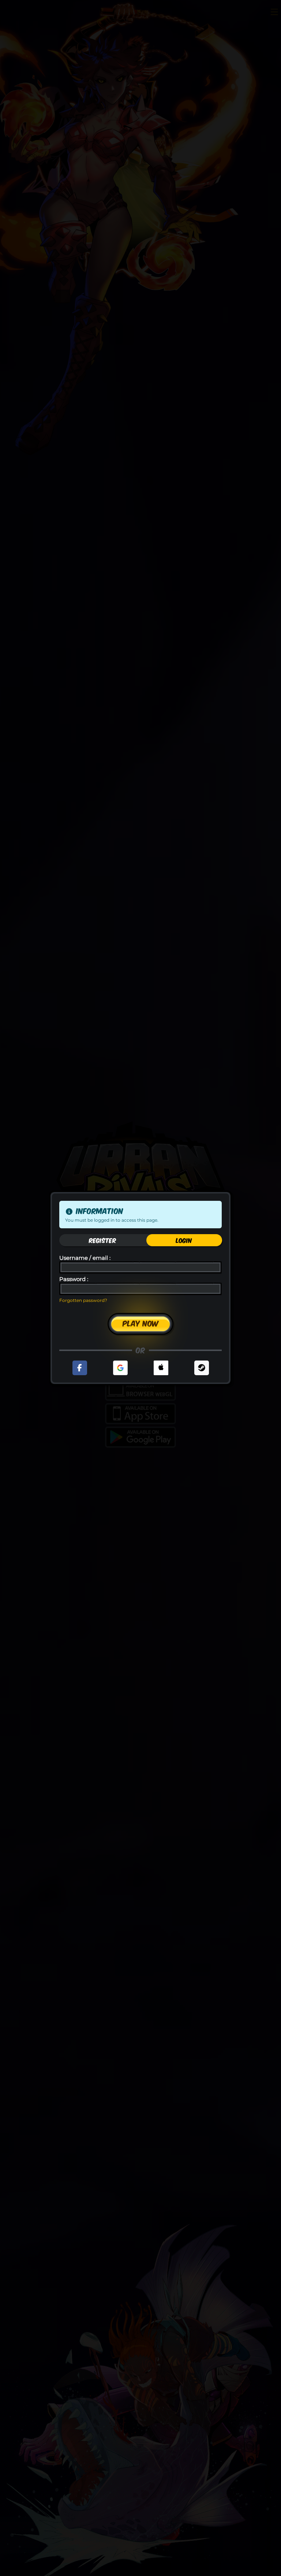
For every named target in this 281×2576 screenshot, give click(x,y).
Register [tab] (103, 1240)
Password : (74, 1279)
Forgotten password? (83, 1300)
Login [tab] (184, 1240)
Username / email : (85, 1258)
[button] (80, 1368)
